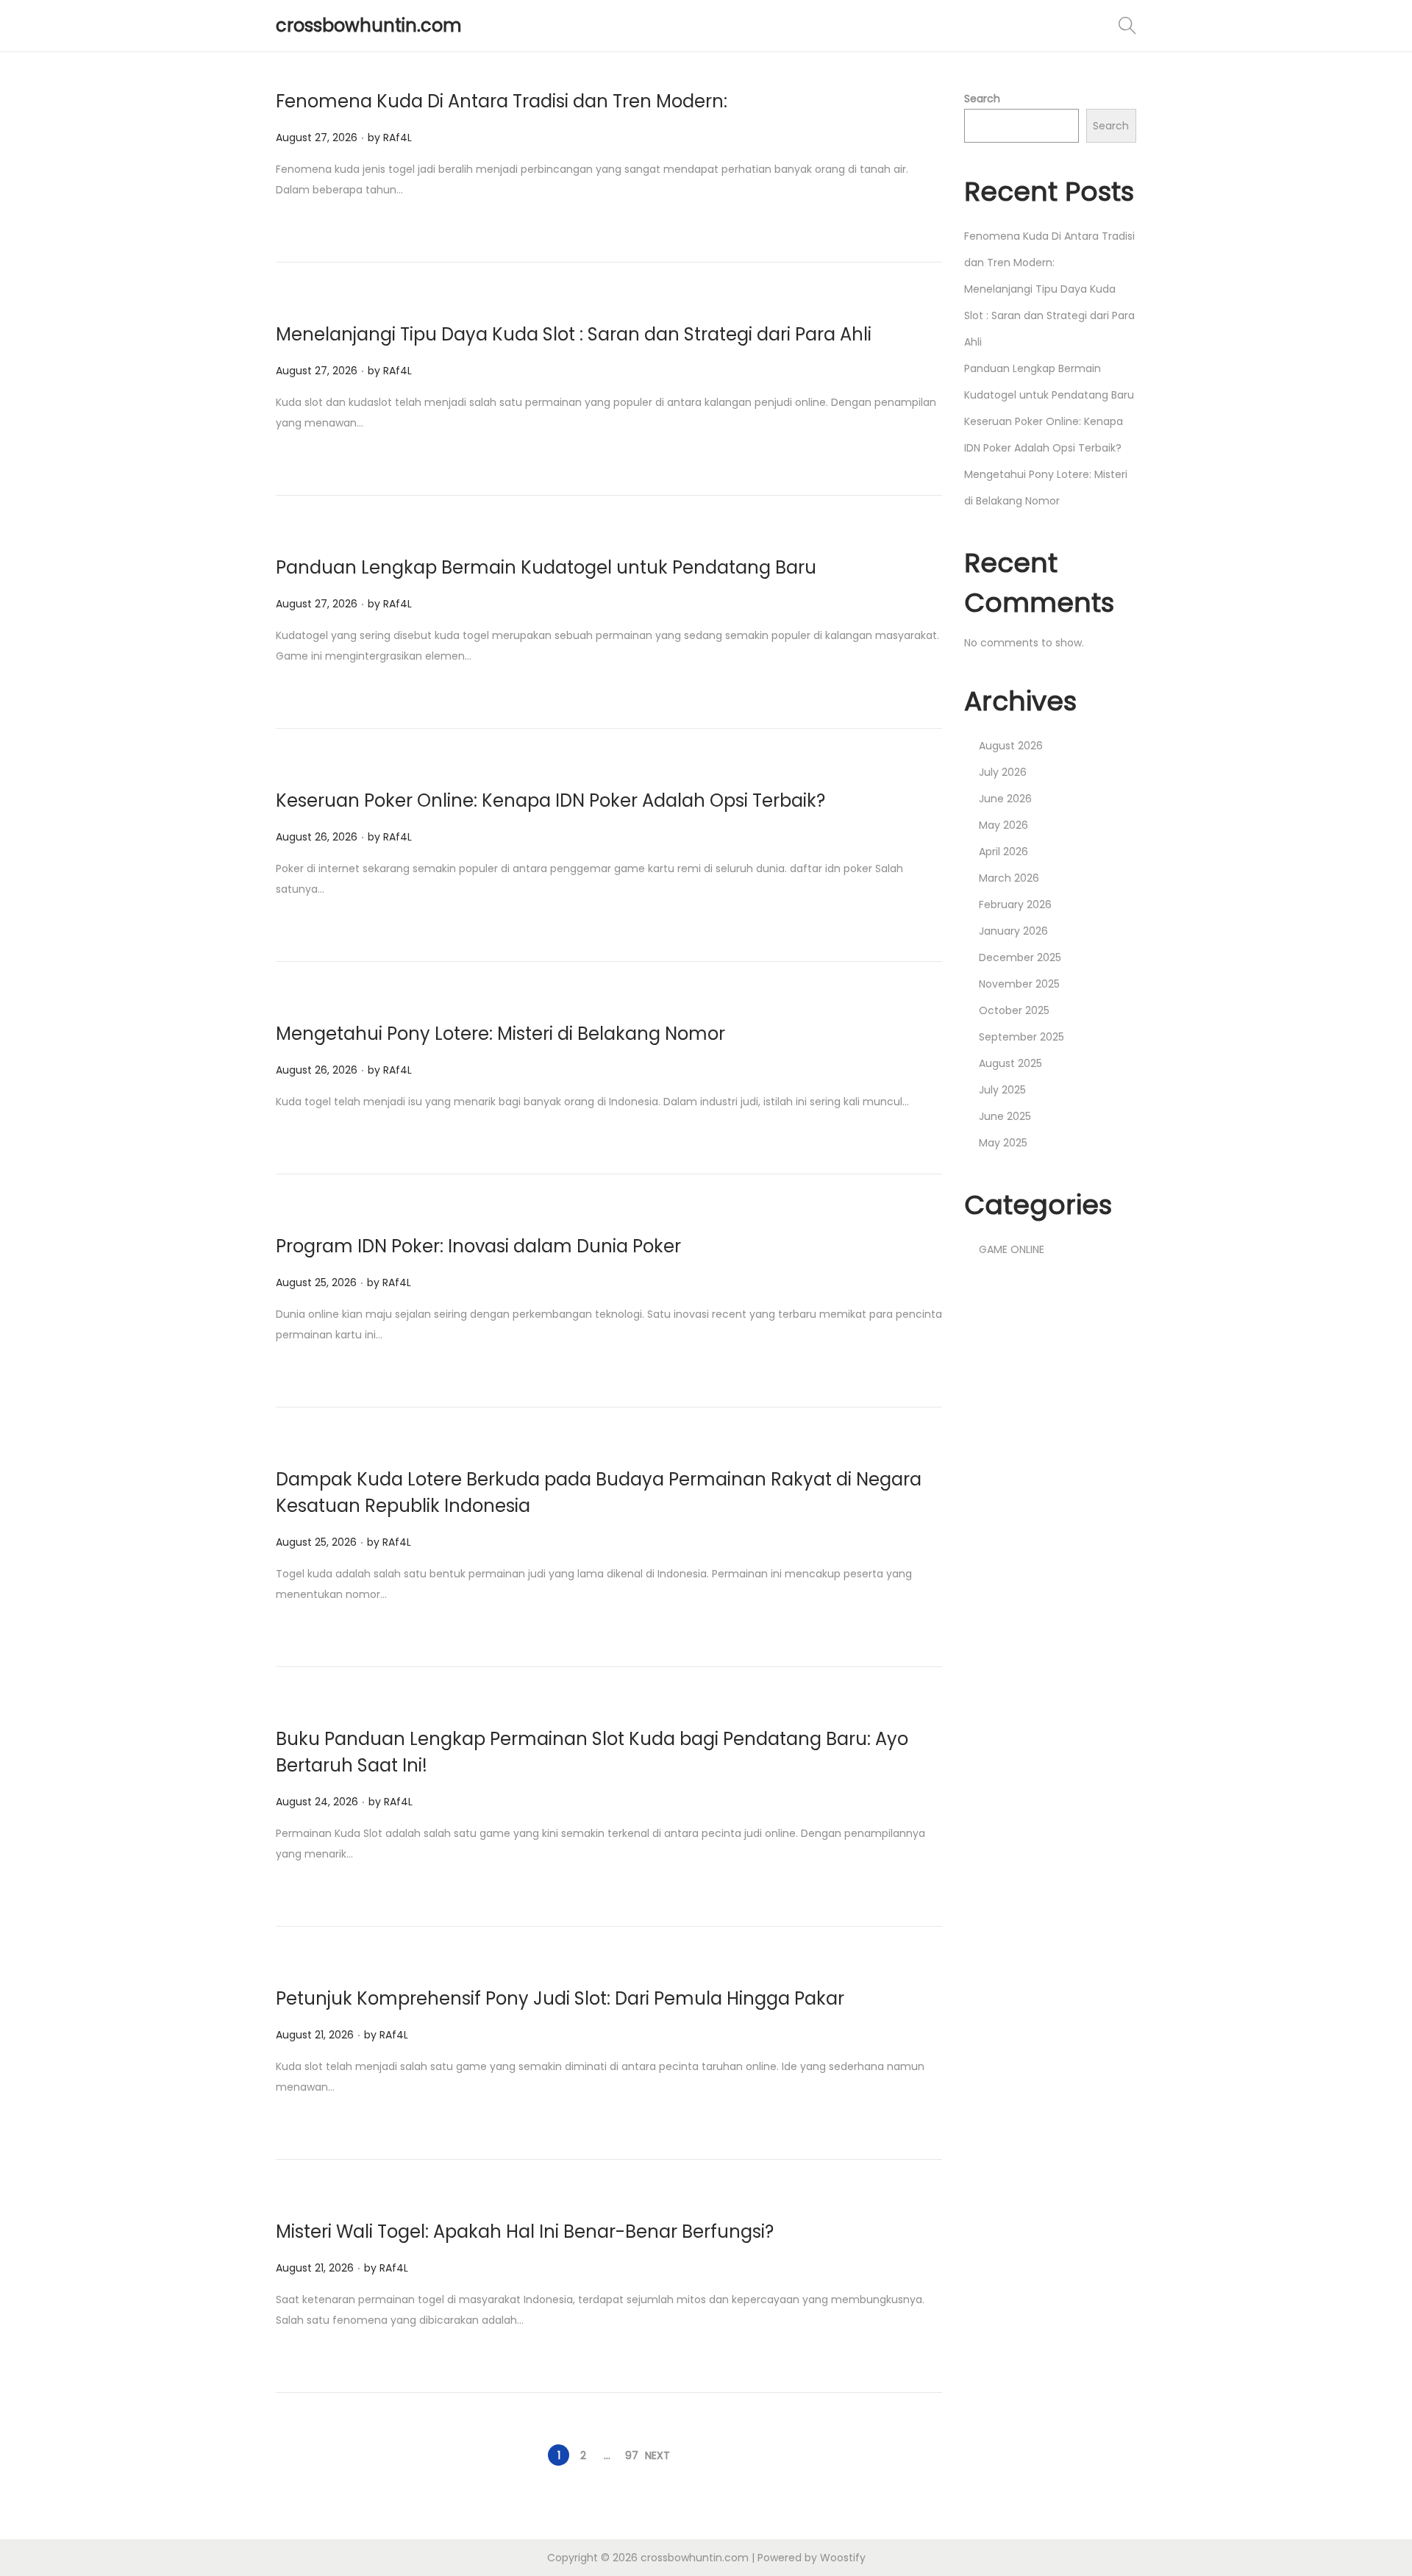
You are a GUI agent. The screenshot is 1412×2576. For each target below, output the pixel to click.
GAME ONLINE (1012, 1249)
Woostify (843, 2558)
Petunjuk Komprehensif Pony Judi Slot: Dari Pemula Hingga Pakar (560, 1998)
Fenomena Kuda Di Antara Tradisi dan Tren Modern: (502, 101)
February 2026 (1015, 905)
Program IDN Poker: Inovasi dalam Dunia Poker (478, 1246)
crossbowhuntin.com (369, 25)
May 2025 (1003, 1143)
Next (657, 2455)
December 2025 (1020, 957)
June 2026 (1005, 799)
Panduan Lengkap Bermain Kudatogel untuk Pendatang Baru (546, 567)
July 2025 (1002, 1090)
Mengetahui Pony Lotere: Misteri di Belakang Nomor (500, 1034)
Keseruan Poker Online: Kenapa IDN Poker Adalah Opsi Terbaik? (550, 800)
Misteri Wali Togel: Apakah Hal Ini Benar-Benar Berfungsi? (525, 2231)
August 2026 (1011, 746)
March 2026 (1009, 878)
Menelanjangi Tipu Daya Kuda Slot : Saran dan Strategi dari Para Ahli (574, 334)
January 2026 (1013, 931)
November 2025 (1019, 984)
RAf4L (397, 138)
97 (632, 2455)
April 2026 (1003, 852)
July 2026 (1003, 772)
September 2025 (1021, 1037)
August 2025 (1010, 1063)
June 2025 (1005, 1116)
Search (982, 99)
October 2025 (1014, 1010)
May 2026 (1003, 825)
